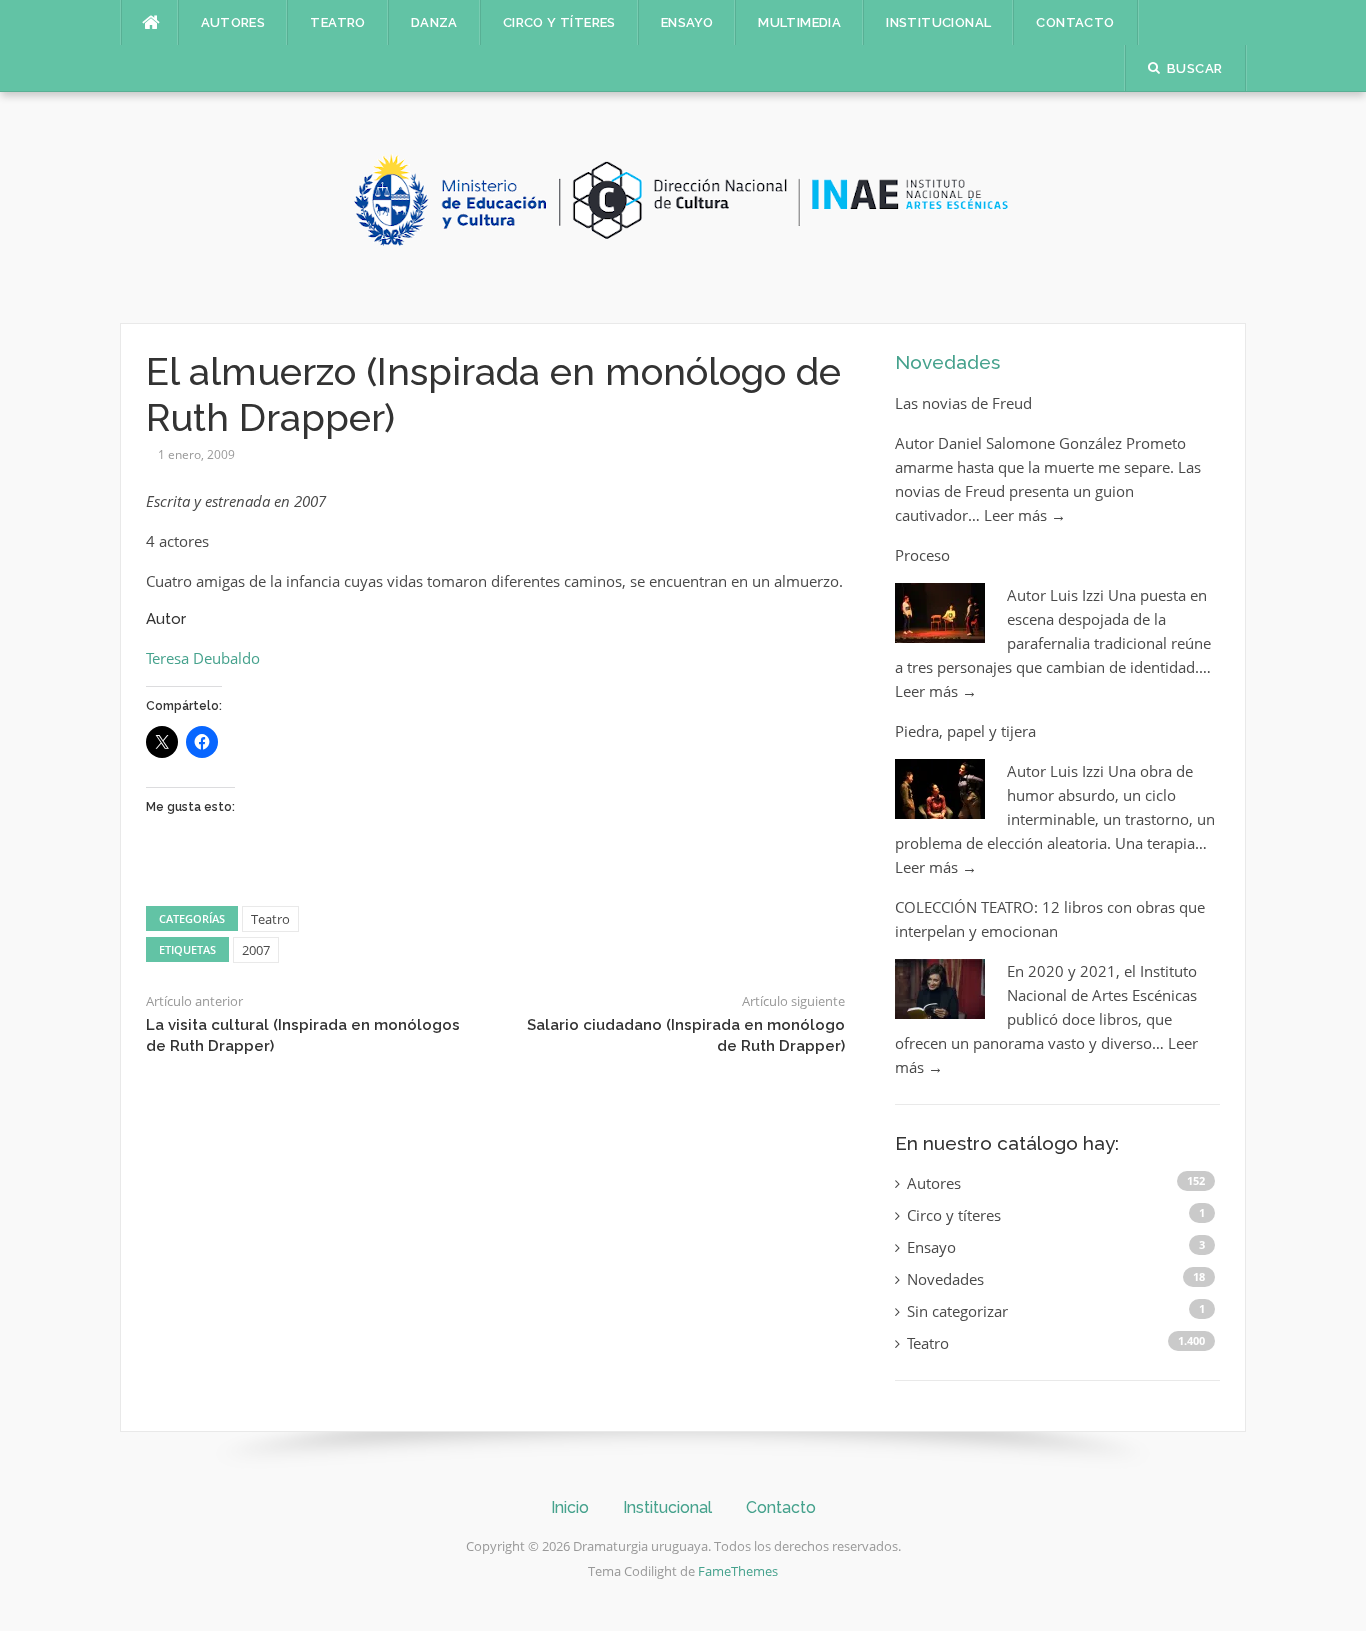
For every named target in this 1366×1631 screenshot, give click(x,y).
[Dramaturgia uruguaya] (683, 206)
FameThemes (738, 1571)
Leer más (1025, 515)
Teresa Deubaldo (203, 658)
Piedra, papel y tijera (965, 731)
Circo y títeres (559, 22)
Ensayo (687, 22)
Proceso (922, 555)
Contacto (1075, 22)
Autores (233, 22)
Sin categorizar (957, 1311)
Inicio (570, 1507)
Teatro (337, 22)
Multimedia (799, 22)
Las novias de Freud (963, 403)
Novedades (947, 362)
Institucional (938, 22)
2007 (256, 950)
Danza (434, 22)
